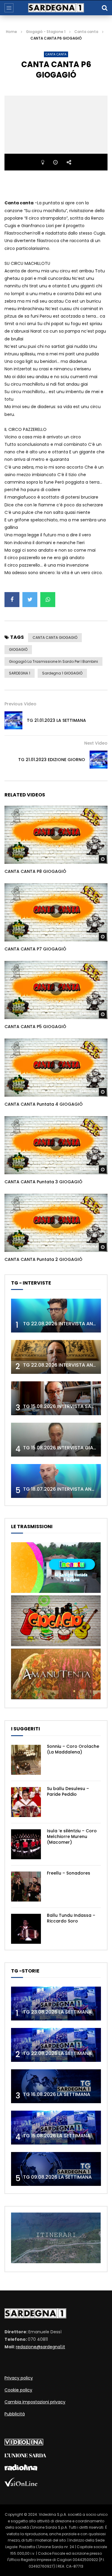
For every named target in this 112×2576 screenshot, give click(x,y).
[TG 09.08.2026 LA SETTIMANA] (56, 2169)
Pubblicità (15, 2414)
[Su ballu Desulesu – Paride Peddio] (26, 1802)
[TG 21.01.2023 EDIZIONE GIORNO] (99, 760)
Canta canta (86, 32)
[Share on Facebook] (12, 600)
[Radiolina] (21, 2469)
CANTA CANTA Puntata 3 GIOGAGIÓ (43, 1182)
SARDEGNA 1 (20, 673)
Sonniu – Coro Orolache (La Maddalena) (73, 1749)
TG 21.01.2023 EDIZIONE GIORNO (52, 760)
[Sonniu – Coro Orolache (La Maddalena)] (26, 1760)
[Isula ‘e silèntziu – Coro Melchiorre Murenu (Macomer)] (26, 1844)
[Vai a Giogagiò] (56, 1645)
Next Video (96, 743)
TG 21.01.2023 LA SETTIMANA (56, 720)
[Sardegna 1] (56, 8)
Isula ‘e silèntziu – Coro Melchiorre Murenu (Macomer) (72, 1836)
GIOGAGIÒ (18, 649)
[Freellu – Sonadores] (26, 1887)
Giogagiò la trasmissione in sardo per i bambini (53, 661)
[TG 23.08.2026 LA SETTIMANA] (56, 2004)
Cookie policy (18, 2390)
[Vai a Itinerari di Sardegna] (56, 2262)
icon (56, 834)
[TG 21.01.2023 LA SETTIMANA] (13, 720)
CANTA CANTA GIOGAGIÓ (55, 637)
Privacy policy (19, 2378)
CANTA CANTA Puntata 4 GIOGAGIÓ (44, 1104)
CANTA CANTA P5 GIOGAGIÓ (35, 1027)
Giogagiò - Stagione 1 (46, 32)
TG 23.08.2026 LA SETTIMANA (57, 2012)
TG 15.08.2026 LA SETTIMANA (57, 2136)
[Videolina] (24, 2444)
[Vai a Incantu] (56, 1591)
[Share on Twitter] (30, 600)
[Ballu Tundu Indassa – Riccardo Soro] (26, 1929)
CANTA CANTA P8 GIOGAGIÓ (35, 871)
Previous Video (20, 704)
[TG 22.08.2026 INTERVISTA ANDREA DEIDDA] (56, 1316)
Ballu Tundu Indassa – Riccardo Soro (71, 1918)
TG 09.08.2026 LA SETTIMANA (57, 2177)
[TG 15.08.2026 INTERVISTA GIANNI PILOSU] (56, 1440)
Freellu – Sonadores (69, 1873)
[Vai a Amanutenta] (56, 1698)
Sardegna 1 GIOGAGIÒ (62, 673)
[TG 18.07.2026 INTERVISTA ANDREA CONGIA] (56, 1481)
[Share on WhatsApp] (48, 600)
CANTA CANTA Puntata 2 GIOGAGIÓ (43, 1259)
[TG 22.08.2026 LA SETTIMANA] (56, 2045)
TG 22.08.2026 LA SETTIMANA (57, 2053)
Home (11, 32)
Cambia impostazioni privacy (35, 2402)
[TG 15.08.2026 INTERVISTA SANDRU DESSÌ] (56, 1398)
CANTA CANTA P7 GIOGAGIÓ (35, 949)
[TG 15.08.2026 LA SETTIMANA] (56, 2128)
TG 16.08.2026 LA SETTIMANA (57, 2094)
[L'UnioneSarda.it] (25, 2456)
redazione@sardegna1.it (40, 2347)
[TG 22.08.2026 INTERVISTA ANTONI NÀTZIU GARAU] (56, 1357)
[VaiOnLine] (21, 2485)
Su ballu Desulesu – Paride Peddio (68, 1791)
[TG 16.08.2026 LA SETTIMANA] (56, 2086)
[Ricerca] (105, 8)
